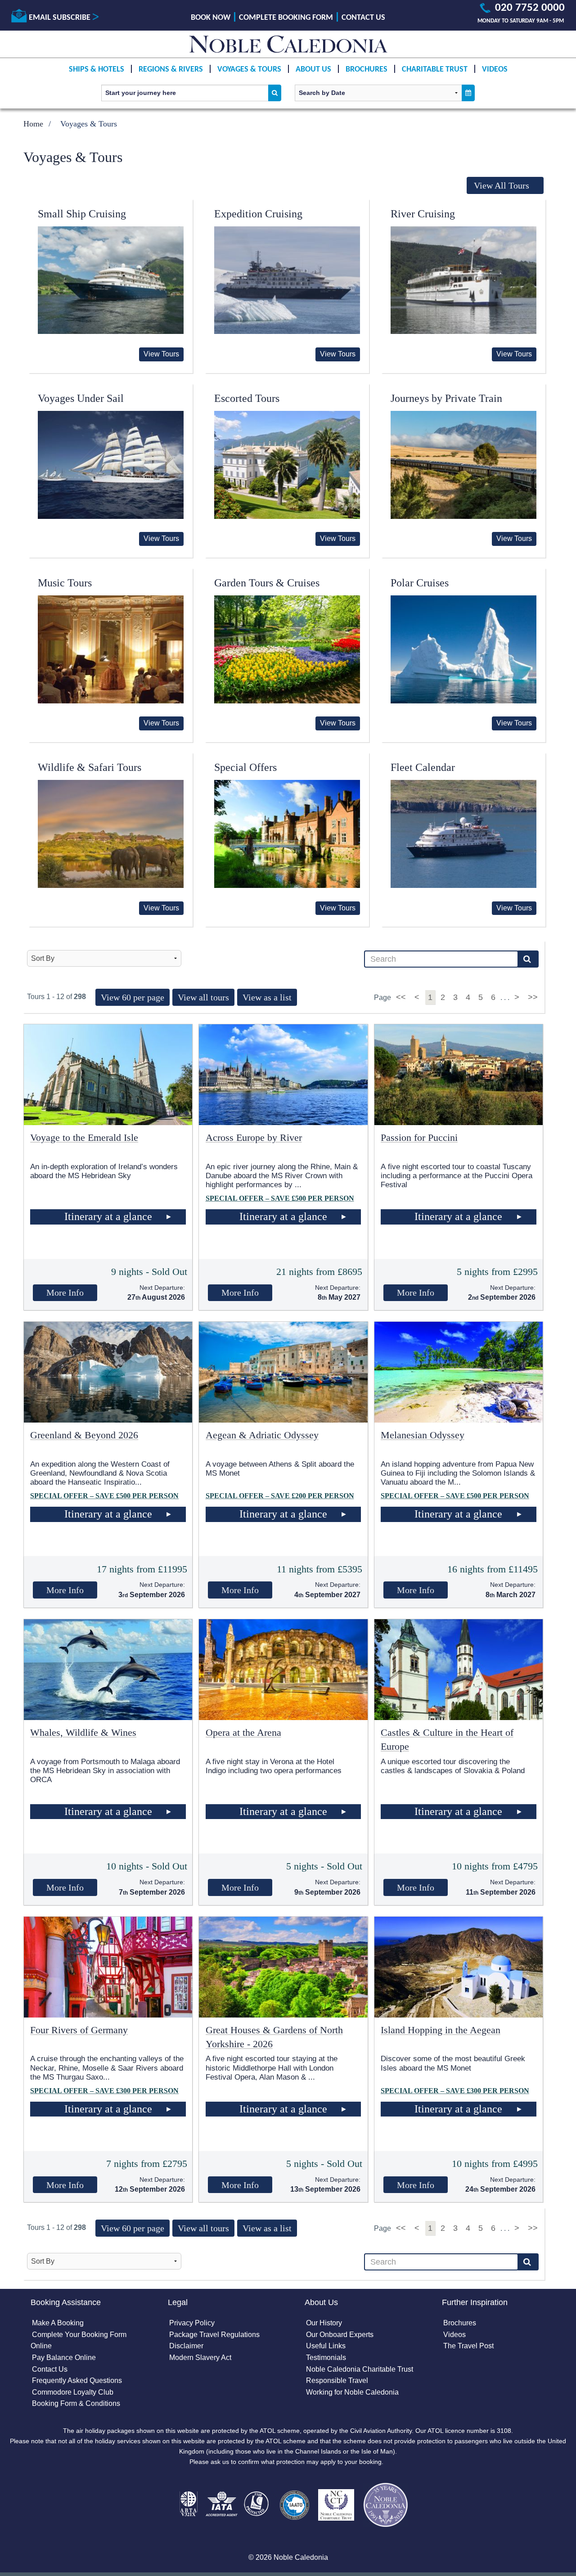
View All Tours (502, 185)
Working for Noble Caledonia (352, 2392)
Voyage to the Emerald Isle (84, 1137)
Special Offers (245, 767)
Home (33, 124)
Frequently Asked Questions (77, 2380)
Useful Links (326, 2346)
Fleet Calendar (423, 767)
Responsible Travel (337, 2380)
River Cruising (423, 214)
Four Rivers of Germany (79, 2030)
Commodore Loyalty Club (73, 2392)
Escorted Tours (247, 398)
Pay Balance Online (64, 2358)
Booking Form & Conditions (76, 2403)
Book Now (211, 18)
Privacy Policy (192, 2323)
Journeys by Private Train (446, 398)
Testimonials (326, 2358)
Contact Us (363, 18)
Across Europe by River (254, 1137)
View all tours (203, 997)
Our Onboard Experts (340, 2335)
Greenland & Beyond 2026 (84, 1435)
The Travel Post (468, 2346)
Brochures (367, 70)
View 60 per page (133, 997)
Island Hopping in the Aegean (441, 2030)
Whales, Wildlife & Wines (83, 1732)
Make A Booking (58, 2323)
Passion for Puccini (419, 1137)
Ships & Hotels (97, 70)
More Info (65, 1293)
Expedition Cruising (258, 214)
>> (533, 997)
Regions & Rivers (171, 70)
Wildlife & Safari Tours (90, 767)
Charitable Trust (435, 70)
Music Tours (65, 583)
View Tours (161, 354)
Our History (324, 2323)
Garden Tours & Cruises (267, 583)
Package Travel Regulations (214, 2335)
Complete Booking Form (286, 18)
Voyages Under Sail (81, 398)
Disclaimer (186, 2346)
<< (402, 997)
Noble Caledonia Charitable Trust (360, 2369)
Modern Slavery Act (200, 2358)
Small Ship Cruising (82, 214)
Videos (495, 70)
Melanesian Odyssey (423, 1435)
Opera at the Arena (243, 1732)
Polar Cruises (420, 583)
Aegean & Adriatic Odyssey (262, 1435)
